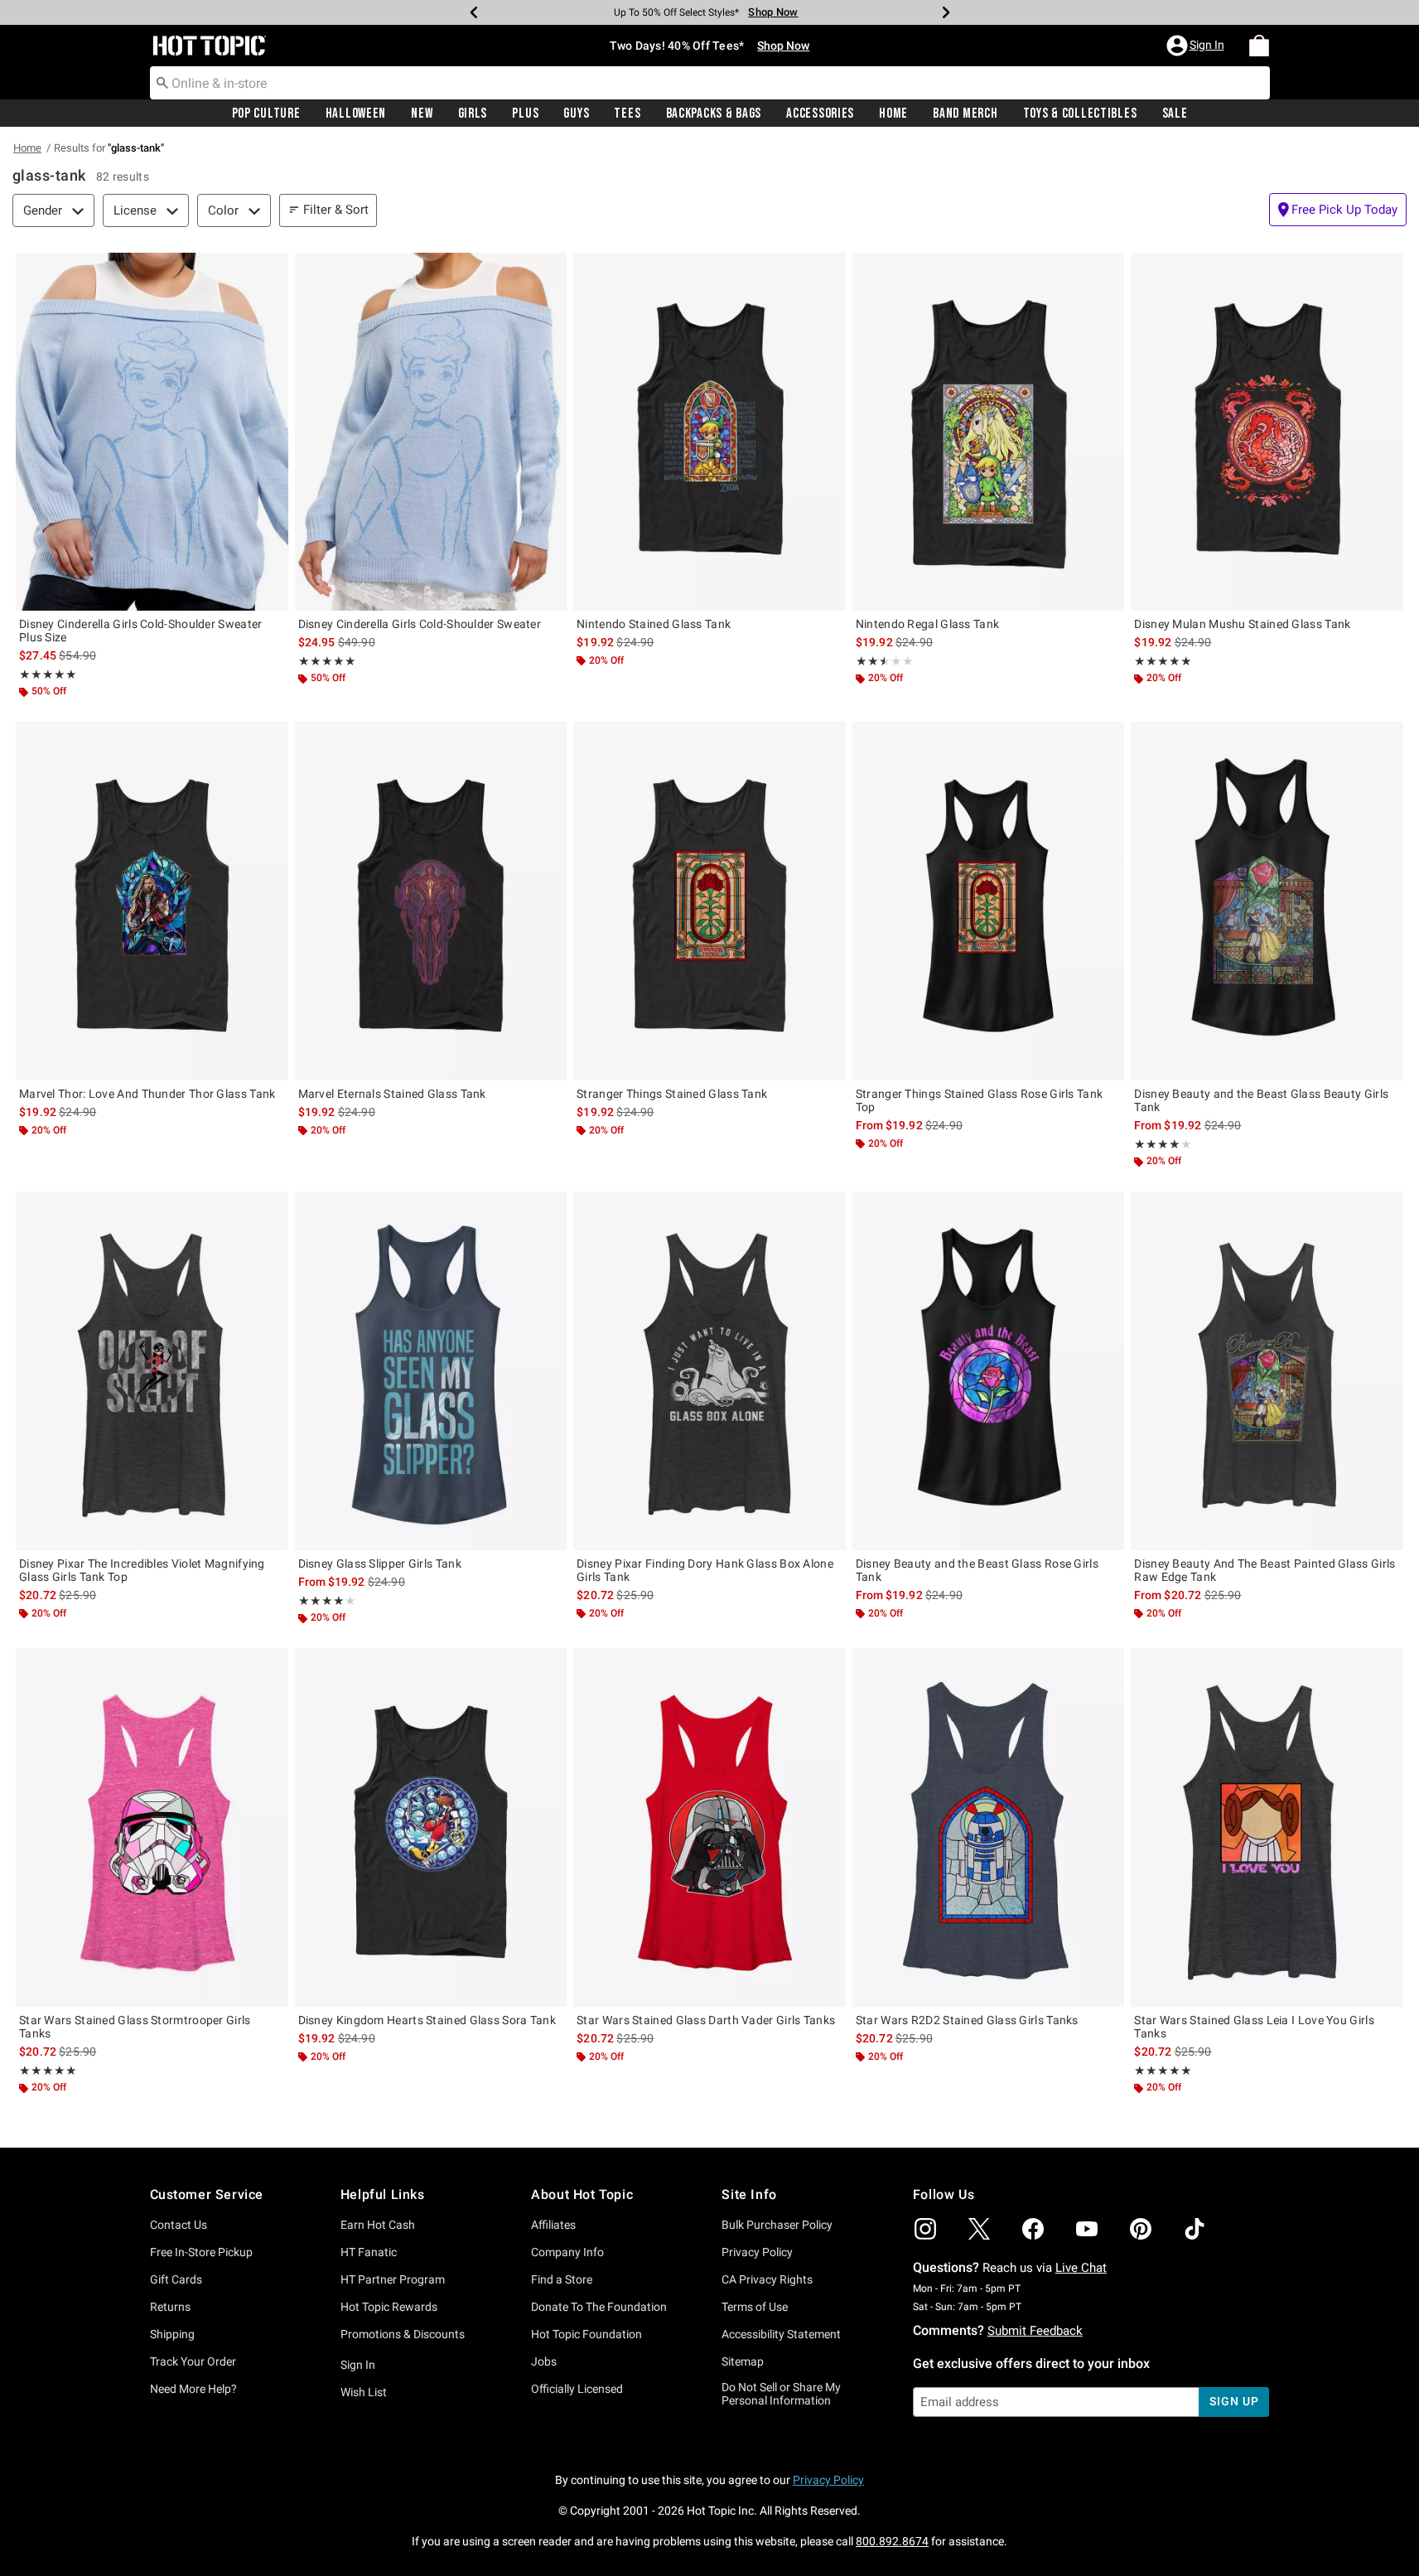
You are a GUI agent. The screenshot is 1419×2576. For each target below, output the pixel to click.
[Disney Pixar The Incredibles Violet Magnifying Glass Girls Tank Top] (152, 1370)
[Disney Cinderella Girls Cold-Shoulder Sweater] (431, 432)
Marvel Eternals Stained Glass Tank (392, 1094)
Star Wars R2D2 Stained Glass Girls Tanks (967, 2020)
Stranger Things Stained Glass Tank (672, 1094)
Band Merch (965, 114)
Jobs (544, 2361)
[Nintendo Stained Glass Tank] (709, 432)
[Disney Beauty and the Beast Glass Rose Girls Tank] (989, 1370)
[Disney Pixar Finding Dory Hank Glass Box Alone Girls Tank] (709, 1370)
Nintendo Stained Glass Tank (654, 624)
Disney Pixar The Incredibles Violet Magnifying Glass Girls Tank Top (142, 1570)
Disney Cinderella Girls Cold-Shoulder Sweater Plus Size (141, 631)
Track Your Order (193, 2361)
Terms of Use (755, 2307)
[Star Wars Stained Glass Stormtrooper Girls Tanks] (152, 1827)
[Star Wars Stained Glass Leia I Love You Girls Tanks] (1267, 1827)
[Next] (946, 12)
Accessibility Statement (781, 2334)
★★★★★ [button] (48, 674)
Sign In (358, 2365)
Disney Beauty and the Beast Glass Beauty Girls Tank (1261, 1100)
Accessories (820, 114)
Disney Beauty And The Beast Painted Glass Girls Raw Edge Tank (1265, 1570)
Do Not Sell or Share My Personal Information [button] (781, 2394)
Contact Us (179, 2225)
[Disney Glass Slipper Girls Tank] (431, 1370)
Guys (576, 114)
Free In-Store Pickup (201, 2252)
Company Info (567, 2252)
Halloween (356, 114)
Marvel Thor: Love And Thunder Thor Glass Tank (147, 1094)
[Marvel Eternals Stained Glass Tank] (431, 901)
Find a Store (562, 2279)
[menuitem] (1259, 46)
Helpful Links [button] (383, 2194)
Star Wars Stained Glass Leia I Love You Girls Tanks (1254, 2027)
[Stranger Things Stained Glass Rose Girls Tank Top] (989, 901)
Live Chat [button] (1081, 2268)
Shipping (172, 2334)
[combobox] (710, 83)
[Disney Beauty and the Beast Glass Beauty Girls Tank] (1267, 901)
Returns (170, 2307)
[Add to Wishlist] (272, 269)
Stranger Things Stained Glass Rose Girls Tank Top (980, 1100)
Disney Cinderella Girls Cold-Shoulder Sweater (420, 624)
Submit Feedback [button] (1035, 2331)
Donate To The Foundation (599, 2307)
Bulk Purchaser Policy (777, 2225)
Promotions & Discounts (403, 2334)
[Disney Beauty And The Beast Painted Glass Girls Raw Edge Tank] (1267, 1370)
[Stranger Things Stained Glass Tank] (709, 901)
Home (893, 114)
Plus (525, 114)
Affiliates (553, 2225)
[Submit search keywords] (162, 82)
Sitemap (743, 2361)
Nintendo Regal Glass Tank (928, 624)
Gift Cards (176, 2279)
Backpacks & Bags (714, 114)
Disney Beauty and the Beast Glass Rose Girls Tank (977, 1570)
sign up (1234, 2401)
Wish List (364, 2392)
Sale (1175, 114)
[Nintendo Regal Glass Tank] (989, 432)
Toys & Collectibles (1080, 114)
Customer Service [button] (207, 2194)
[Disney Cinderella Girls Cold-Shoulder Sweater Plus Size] (152, 432)
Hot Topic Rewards (389, 2307)
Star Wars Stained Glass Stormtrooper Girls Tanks (135, 2027)
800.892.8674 (892, 2541)
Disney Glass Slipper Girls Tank (380, 1563)
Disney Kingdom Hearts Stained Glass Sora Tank (427, 2020)
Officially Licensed (577, 2389)
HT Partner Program (393, 2279)
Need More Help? (193, 2389)
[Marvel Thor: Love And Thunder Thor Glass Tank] (152, 901)
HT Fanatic (369, 2252)
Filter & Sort (336, 210)
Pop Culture (266, 114)
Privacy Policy (757, 2252)
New (422, 114)
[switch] (1338, 210)
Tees (627, 114)
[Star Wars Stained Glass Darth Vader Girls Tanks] (709, 1827)
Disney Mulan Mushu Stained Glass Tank (1242, 624)
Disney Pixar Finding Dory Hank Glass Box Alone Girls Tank (705, 1570)
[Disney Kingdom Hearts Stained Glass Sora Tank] (431, 1827)
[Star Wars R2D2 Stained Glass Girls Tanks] (989, 1827)
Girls (473, 114)
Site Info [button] (749, 2194)
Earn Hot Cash (378, 2225)
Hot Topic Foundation (586, 2334)
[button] (1197, 46)
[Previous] (474, 12)
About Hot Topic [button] (582, 2194)
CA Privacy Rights (767, 2279)
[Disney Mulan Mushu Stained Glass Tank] (1267, 432)
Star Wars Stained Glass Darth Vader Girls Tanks (706, 2020)
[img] (925, 2229)
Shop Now (773, 12)
